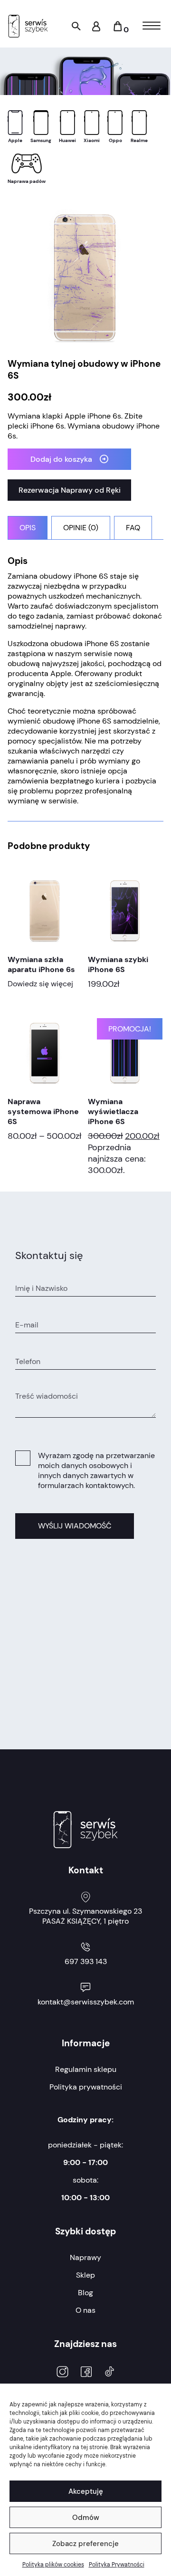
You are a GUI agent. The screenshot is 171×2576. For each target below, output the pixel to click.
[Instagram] (62, 2373)
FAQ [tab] (133, 528)
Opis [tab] (28, 528)
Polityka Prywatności (117, 2565)
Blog (85, 2293)
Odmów (86, 2518)
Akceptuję (86, 2491)
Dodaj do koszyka (61, 459)
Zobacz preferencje (85, 2544)
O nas (85, 2310)
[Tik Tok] (109, 2373)
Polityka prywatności (86, 2087)
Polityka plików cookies (53, 2565)
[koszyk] (118, 30)
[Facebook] (86, 2373)
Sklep (85, 2275)
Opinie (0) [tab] (81, 528)
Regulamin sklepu (86, 2069)
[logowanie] (96, 29)
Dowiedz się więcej (40, 984)
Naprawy (85, 2257)
